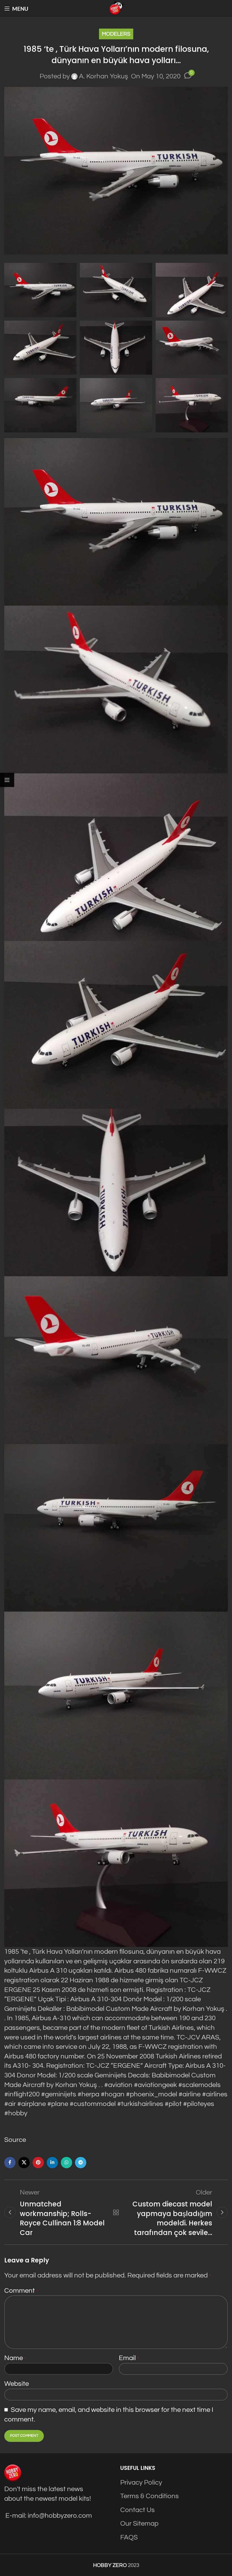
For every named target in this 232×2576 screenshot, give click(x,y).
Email (129, 2358)
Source (15, 2140)
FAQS (129, 2537)
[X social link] (24, 2163)
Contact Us (138, 2510)
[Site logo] (116, 8)
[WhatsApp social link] (66, 2163)
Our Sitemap (139, 2524)
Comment (21, 2291)
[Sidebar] (7, 780)
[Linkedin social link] (52, 2163)
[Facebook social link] (10, 2163)
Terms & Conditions (150, 2496)
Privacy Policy (141, 2482)
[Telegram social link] (81, 2163)
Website (17, 2384)
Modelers (116, 34)
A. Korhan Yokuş (104, 76)
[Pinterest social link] (38, 2163)
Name (15, 2358)
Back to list (116, 2212)
